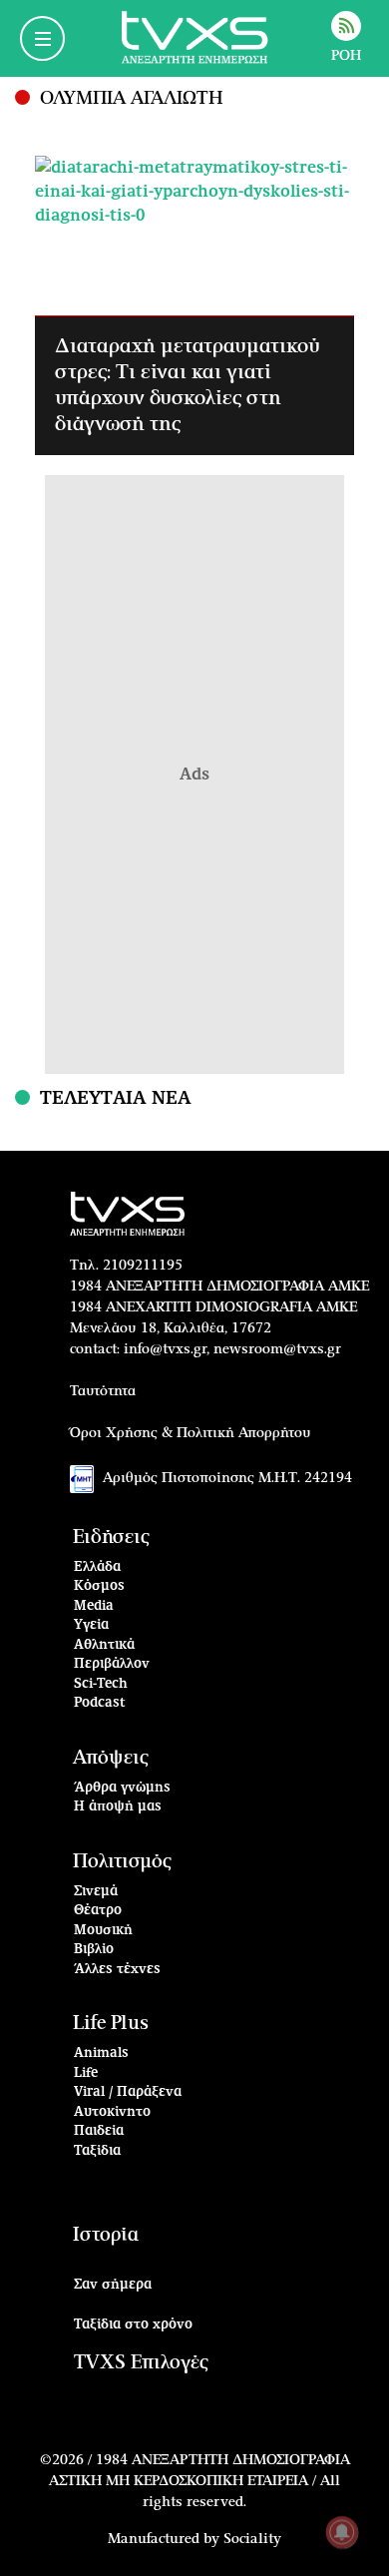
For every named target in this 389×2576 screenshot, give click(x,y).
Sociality (252, 2539)
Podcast (100, 1703)
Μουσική (103, 1931)
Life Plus (111, 2024)
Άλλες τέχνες (117, 1970)
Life (86, 2073)
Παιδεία (99, 2131)
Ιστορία (106, 2235)
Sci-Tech (101, 1684)
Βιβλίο (94, 1950)
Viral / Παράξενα (128, 2092)
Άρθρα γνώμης (122, 1788)
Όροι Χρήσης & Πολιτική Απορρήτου (191, 1433)
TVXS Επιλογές (141, 2363)
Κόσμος (99, 1586)
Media (94, 1606)
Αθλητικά (104, 1645)
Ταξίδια (97, 2151)
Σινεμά (96, 1892)
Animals (101, 2054)
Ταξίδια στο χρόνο (133, 2325)
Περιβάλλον (112, 1664)
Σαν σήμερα (113, 2285)
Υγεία (91, 1625)
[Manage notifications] (342, 2532)
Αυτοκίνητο (112, 2112)
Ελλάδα (97, 1567)
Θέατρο (98, 1911)
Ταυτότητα (103, 1391)
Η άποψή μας (118, 1807)
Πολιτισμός (122, 1862)
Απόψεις (111, 1758)
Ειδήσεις (111, 1538)
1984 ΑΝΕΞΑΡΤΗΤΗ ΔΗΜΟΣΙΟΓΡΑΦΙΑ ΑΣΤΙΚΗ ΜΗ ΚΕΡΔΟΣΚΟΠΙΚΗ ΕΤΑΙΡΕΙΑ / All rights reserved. (199, 2481)
